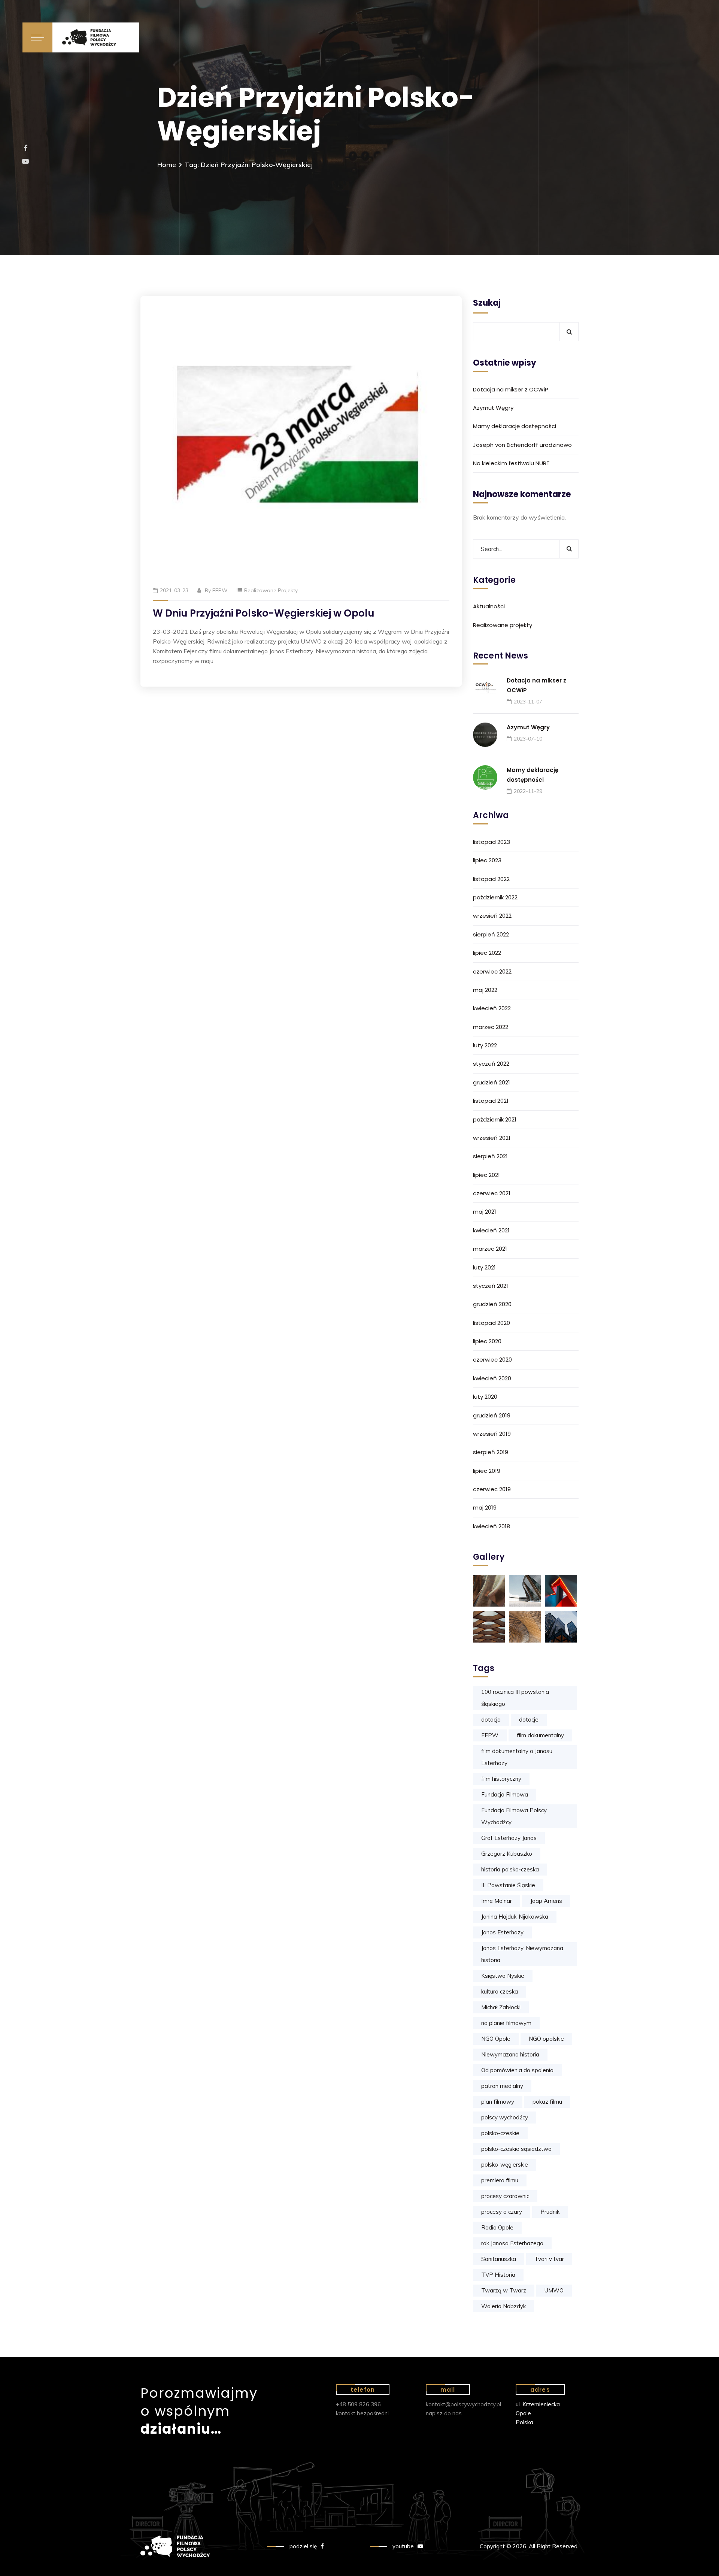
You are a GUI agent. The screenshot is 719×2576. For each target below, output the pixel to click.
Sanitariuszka (499, 2259)
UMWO (554, 2290)
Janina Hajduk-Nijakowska (515, 1917)
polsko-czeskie (500, 2133)
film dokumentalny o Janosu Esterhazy (517, 1757)
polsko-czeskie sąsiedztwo (516, 2149)
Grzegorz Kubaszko (507, 1854)
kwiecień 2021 (491, 1230)
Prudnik (550, 2212)
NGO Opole (496, 2039)
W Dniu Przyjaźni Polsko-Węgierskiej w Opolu (264, 613)
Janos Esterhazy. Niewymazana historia (522, 1954)
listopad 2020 (492, 1323)
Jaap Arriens (546, 1901)
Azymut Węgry (493, 408)
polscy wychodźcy (505, 2117)
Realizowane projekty (271, 590)
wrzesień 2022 (492, 916)
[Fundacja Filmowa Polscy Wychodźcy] (96, 37)
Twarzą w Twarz (504, 2290)
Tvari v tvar (549, 2259)
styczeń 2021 (491, 1286)
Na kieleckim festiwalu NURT (511, 463)
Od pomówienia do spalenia (517, 2070)
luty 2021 (484, 1267)
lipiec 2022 (487, 953)
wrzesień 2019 (492, 1434)
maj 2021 (485, 1212)
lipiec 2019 (487, 1471)
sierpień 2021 (490, 1156)
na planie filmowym (506, 2023)
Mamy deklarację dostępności (515, 426)
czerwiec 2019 (492, 1489)
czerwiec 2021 (492, 1193)
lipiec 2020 (487, 1341)
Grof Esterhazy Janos (509, 1838)
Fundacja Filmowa (505, 1794)
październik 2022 (495, 897)
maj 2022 (485, 990)
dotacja (491, 1720)
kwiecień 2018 (492, 1526)
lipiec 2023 (487, 860)
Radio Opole (497, 2227)
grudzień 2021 (492, 1082)
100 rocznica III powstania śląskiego (515, 1698)
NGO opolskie (546, 2039)
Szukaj (487, 303)
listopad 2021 (491, 1101)
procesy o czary (502, 2212)
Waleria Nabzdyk (503, 2306)
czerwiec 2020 (492, 1360)
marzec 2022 (491, 1027)
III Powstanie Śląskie (508, 1885)
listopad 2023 (492, 842)
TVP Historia (498, 2275)
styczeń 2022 (491, 1064)
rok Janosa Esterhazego (512, 2243)
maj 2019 (485, 1508)
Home (167, 165)
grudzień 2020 (492, 1304)
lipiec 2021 (486, 1175)
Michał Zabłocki (501, 2007)
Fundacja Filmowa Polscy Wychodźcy (514, 1816)
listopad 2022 (491, 879)
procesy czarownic (505, 2196)
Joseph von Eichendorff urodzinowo (522, 445)
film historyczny (501, 1779)
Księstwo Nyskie (503, 1976)
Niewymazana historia (510, 2054)
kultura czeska (500, 1991)
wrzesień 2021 (492, 1138)
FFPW (220, 590)
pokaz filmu (547, 2102)
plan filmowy (498, 2102)
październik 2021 (495, 1119)
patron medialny (502, 2086)
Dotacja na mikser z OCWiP (511, 389)
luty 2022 (485, 1045)
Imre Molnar (497, 1901)
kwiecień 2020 (492, 1378)
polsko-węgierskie (505, 2165)
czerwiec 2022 (492, 971)
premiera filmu (500, 2180)
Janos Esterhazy (502, 1932)
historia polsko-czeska (510, 1869)
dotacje (529, 1720)
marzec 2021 (490, 1249)
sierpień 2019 (491, 1452)
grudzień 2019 (492, 1415)
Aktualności (489, 606)
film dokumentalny (540, 1735)
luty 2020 (485, 1397)
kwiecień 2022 (492, 1008)
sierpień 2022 (491, 934)
